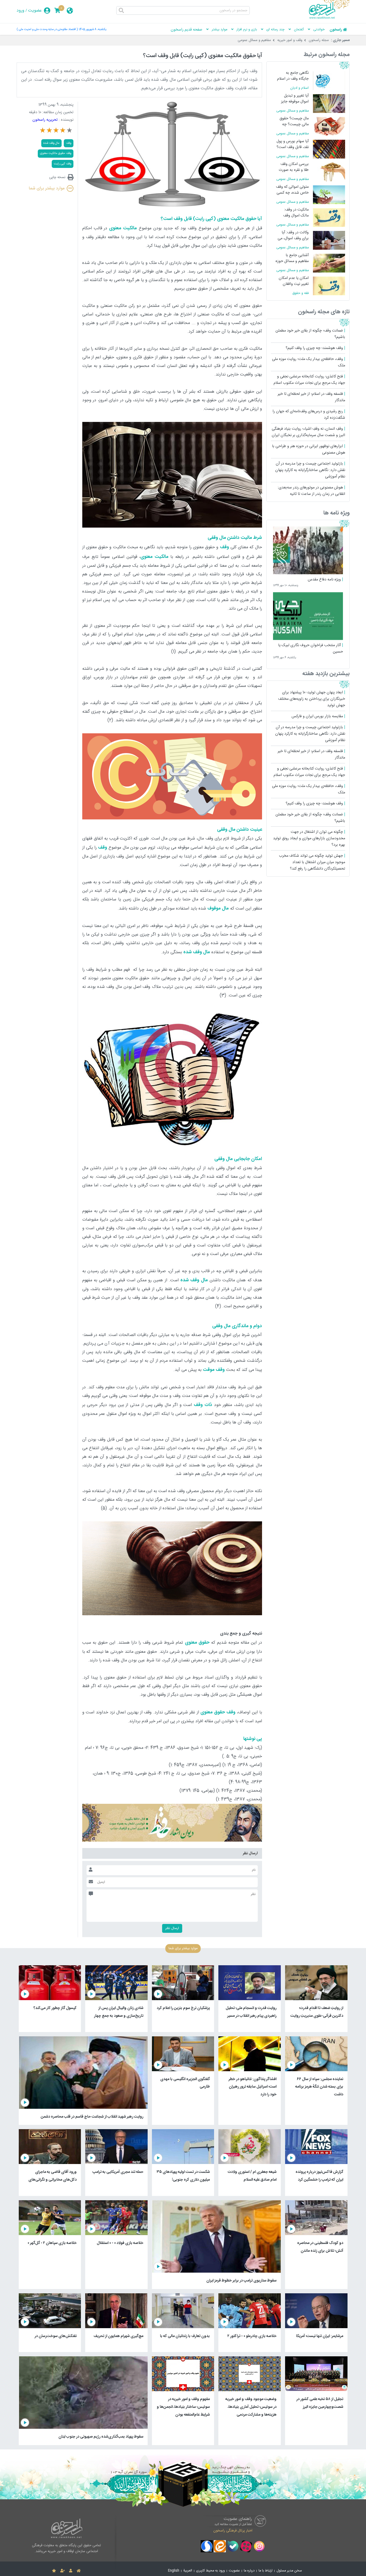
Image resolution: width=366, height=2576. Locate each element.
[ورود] (71, 2571)
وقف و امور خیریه (290, 40)
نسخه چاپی (57, 177)
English (174, 2571)
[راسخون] (329, 18)
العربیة (188, 2571)
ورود (20, 11)
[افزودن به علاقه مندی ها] (54, 2571)
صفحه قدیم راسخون (186, 30)
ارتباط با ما (266, 2571)
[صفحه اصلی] (79, 2571)
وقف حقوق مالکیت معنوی (56, 153)
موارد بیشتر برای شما (47, 188)
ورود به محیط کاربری (210, 2571)
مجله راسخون (319, 40)
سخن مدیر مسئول (289, 2571)
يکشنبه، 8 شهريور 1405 (93, 29)
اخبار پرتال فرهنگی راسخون (233, 2530)
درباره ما (249, 2571)
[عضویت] (63, 2571)
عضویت (35, 11)
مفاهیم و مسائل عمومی (254, 40)
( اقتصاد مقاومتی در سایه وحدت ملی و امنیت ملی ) (47, 29)
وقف (69, 143)
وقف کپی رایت (63, 164)
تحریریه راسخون (45, 120)
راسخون (336, 30)
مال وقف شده (51, 143)
